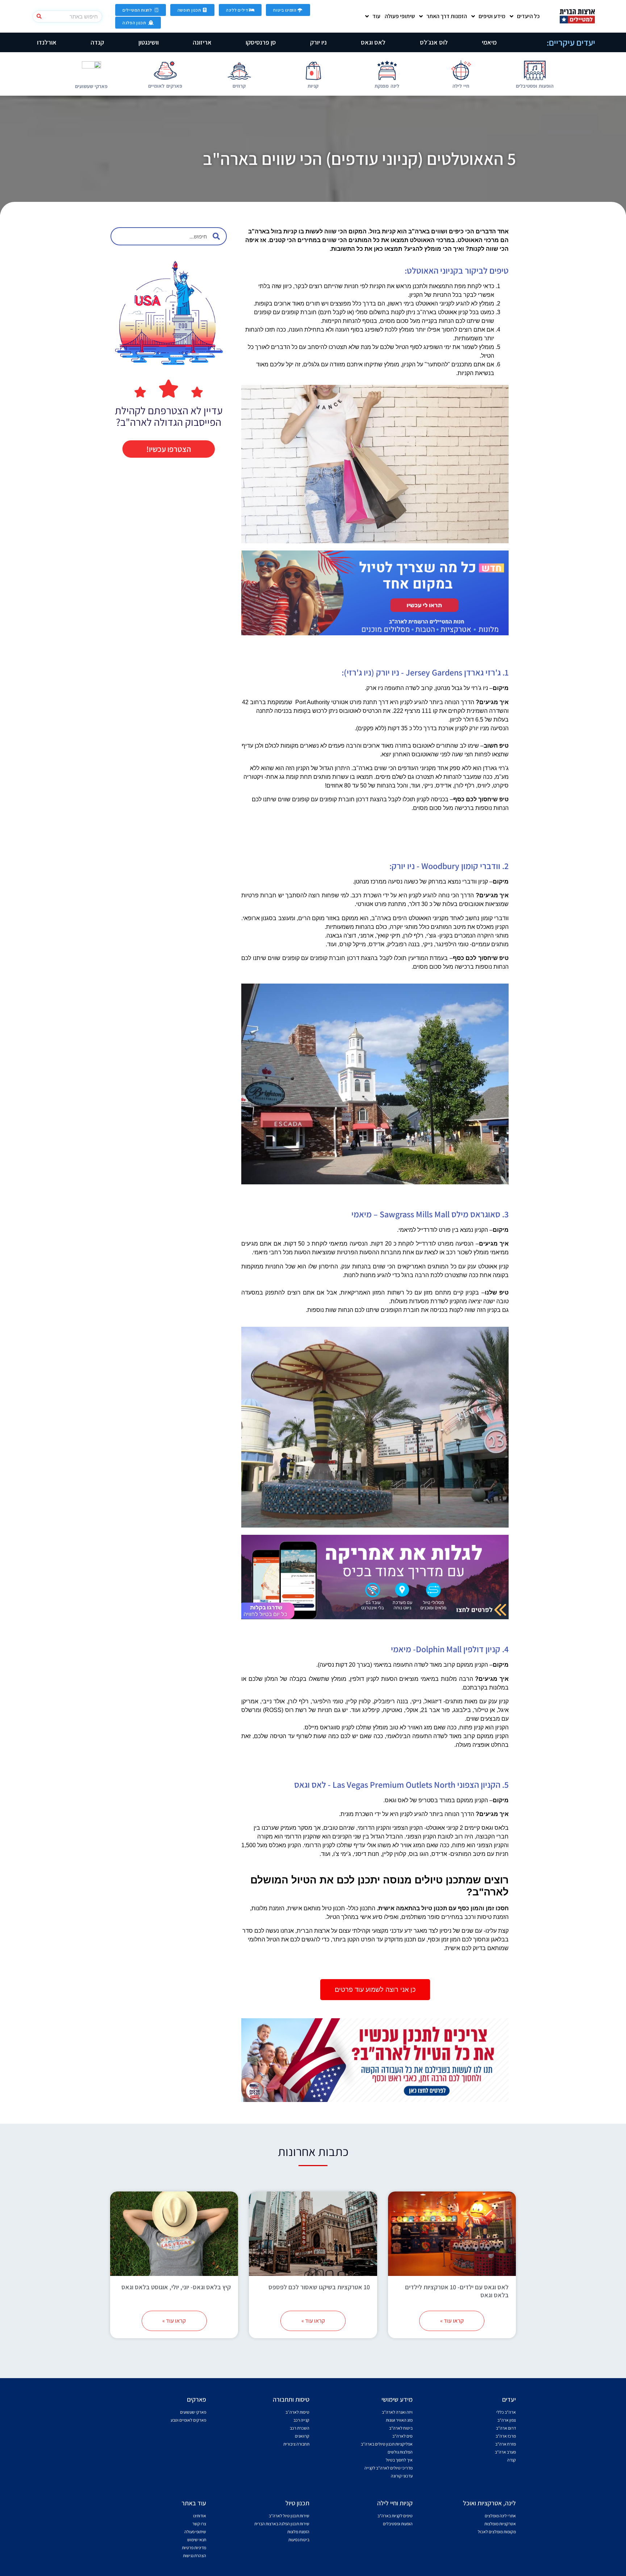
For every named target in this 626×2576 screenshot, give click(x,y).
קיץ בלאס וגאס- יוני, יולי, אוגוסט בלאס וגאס (176, 2287)
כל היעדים (528, 16)
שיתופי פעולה (400, 16)
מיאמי (489, 42)
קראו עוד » (452, 2321)
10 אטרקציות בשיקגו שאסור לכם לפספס (319, 2287)
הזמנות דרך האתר (447, 16)
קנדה (97, 42)
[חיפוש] (39, 16)
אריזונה (202, 42)
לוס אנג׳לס (434, 42)
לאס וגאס (373, 42)
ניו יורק (318, 42)
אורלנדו (47, 42)
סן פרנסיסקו (261, 42)
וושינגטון (149, 42)
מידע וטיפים (492, 16)
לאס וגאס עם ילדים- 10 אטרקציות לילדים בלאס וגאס (457, 2291)
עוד (376, 16)
